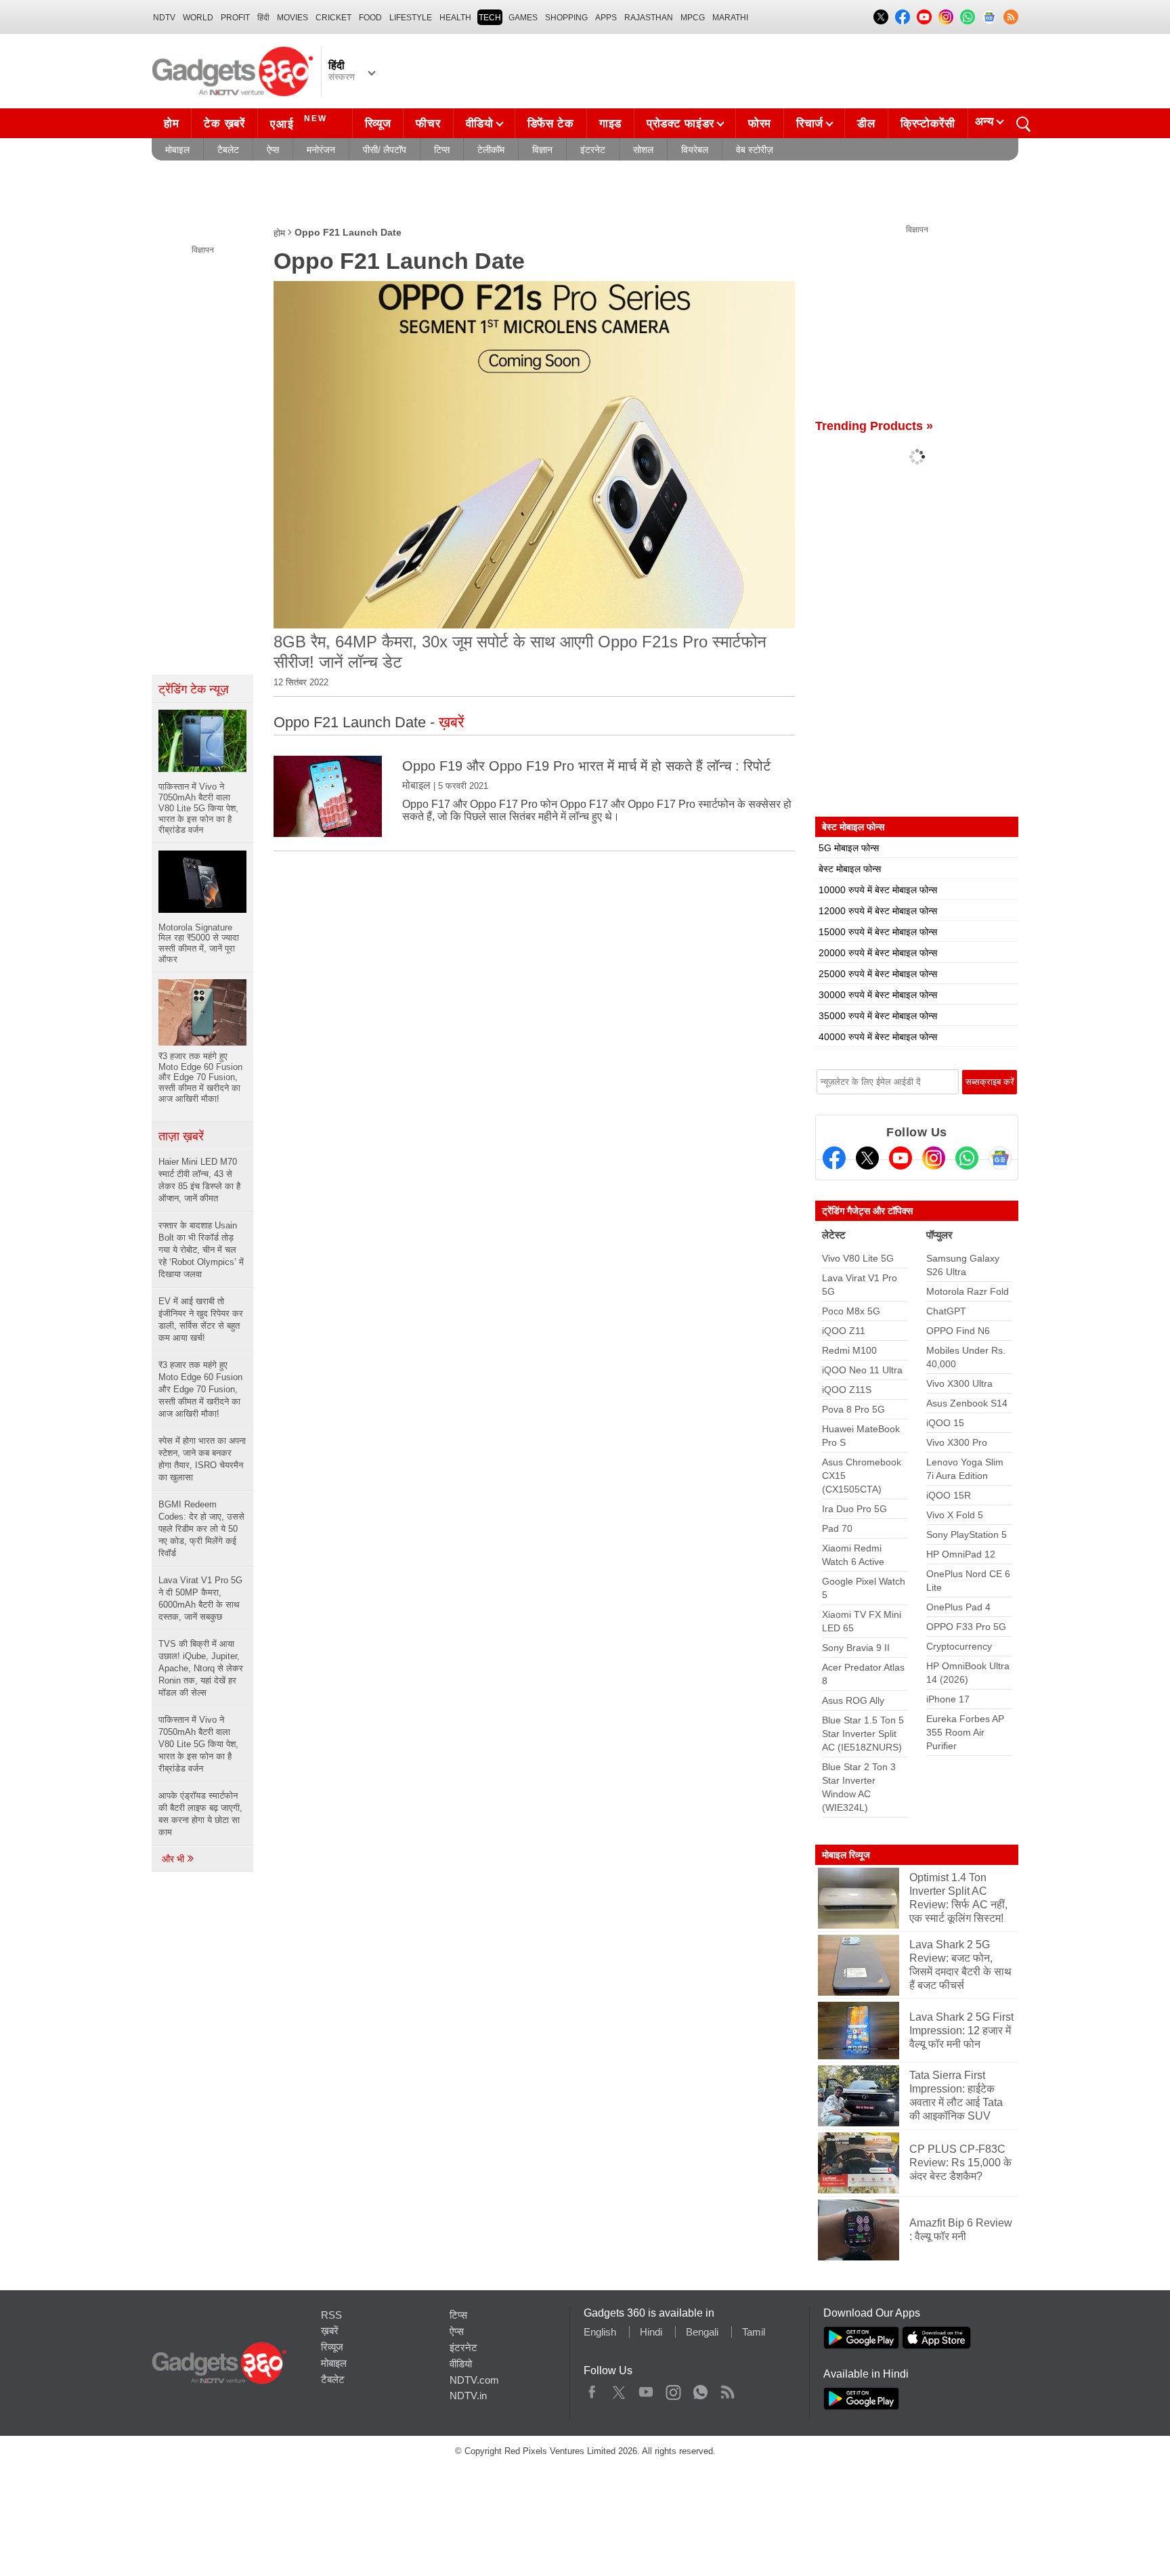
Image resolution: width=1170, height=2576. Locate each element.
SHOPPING (566, 18)
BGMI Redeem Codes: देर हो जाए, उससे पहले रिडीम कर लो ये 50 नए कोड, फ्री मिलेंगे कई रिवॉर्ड (201, 1529)
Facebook (592, 2389)
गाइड (610, 124)
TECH (490, 18)
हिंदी (263, 18)
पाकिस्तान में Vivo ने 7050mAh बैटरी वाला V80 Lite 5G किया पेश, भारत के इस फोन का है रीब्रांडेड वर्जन (198, 1744)
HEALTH (455, 18)
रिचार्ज (810, 124)
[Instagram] (934, 1158)
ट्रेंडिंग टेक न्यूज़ (194, 689)
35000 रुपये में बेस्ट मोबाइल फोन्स (878, 1016)
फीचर (428, 124)
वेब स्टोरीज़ (755, 150)
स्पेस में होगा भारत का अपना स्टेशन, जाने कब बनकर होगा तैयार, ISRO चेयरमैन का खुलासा (202, 1459)
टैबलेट (228, 150)
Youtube (646, 2389)
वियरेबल (695, 150)
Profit (235, 18)
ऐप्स (273, 150)
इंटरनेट (593, 150)
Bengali (702, 2332)
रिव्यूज (378, 124)
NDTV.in (468, 2396)
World (198, 18)
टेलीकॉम (491, 150)
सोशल (643, 150)
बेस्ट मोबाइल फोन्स (850, 869)
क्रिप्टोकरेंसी (928, 124)
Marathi (730, 18)
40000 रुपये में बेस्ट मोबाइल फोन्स (878, 1037)
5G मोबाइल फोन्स (849, 848)
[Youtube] (901, 1158)
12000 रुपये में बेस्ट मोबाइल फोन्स (878, 911)
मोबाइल (177, 150)
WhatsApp (700, 2389)
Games (523, 18)
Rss (727, 2389)
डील (866, 124)
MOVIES (292, 18)
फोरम (760, 124)
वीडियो (480, 124)
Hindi (651, 2332)
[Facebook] (834, 1158)
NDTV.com (474, 2380)
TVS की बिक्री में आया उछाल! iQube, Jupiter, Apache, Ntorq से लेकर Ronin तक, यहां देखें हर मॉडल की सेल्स (201, 1668)
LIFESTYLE (411, 18)
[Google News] (1000, 1158)
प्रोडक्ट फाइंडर (680, 124)
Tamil (754, 2332)
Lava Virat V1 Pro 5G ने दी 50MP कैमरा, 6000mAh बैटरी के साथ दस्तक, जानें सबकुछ (200, 1598)
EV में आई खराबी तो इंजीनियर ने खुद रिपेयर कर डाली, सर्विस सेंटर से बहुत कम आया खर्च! (201, 1319)
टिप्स (442, 150)
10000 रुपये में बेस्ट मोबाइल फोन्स (878, 890)
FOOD (370, 18)
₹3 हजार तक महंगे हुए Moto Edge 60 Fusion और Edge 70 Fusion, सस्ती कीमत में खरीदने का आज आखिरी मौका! (200, 1389)
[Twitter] (867, 1158)
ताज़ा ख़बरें (181, 1136)
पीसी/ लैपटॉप (385, 150)
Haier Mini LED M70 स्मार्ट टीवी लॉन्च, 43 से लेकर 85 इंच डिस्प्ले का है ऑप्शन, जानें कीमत (199, 1180)
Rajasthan (649, 18)
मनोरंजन (321, 150)
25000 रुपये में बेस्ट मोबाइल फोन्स (878, 974)
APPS (606, 18)
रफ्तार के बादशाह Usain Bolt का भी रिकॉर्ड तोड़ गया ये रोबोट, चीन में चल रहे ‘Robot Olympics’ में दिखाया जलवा (201, 1250)
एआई (299, 122)
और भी (174, 1859)
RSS (331, 2315)
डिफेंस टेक (551, 124)
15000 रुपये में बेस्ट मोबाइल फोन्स (878, 932)
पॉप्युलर (939, 1235)
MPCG (693, 18)
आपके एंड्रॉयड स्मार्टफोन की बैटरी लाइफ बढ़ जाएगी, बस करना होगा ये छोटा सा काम (200, 1814)
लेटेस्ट (834, 1235)
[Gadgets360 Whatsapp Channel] (967, 1158)
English (600, 2332)
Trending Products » (874, 426)
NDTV (164, 18)
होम (171, 124)
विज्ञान (542, 150)
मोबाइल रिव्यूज (846, 1855)
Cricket (333, 18)
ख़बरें (330, 2331)
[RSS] (1011, 17)
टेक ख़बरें (224, 124)
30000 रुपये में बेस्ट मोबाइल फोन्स (878, 995)
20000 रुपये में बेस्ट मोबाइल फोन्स (878, 953)
